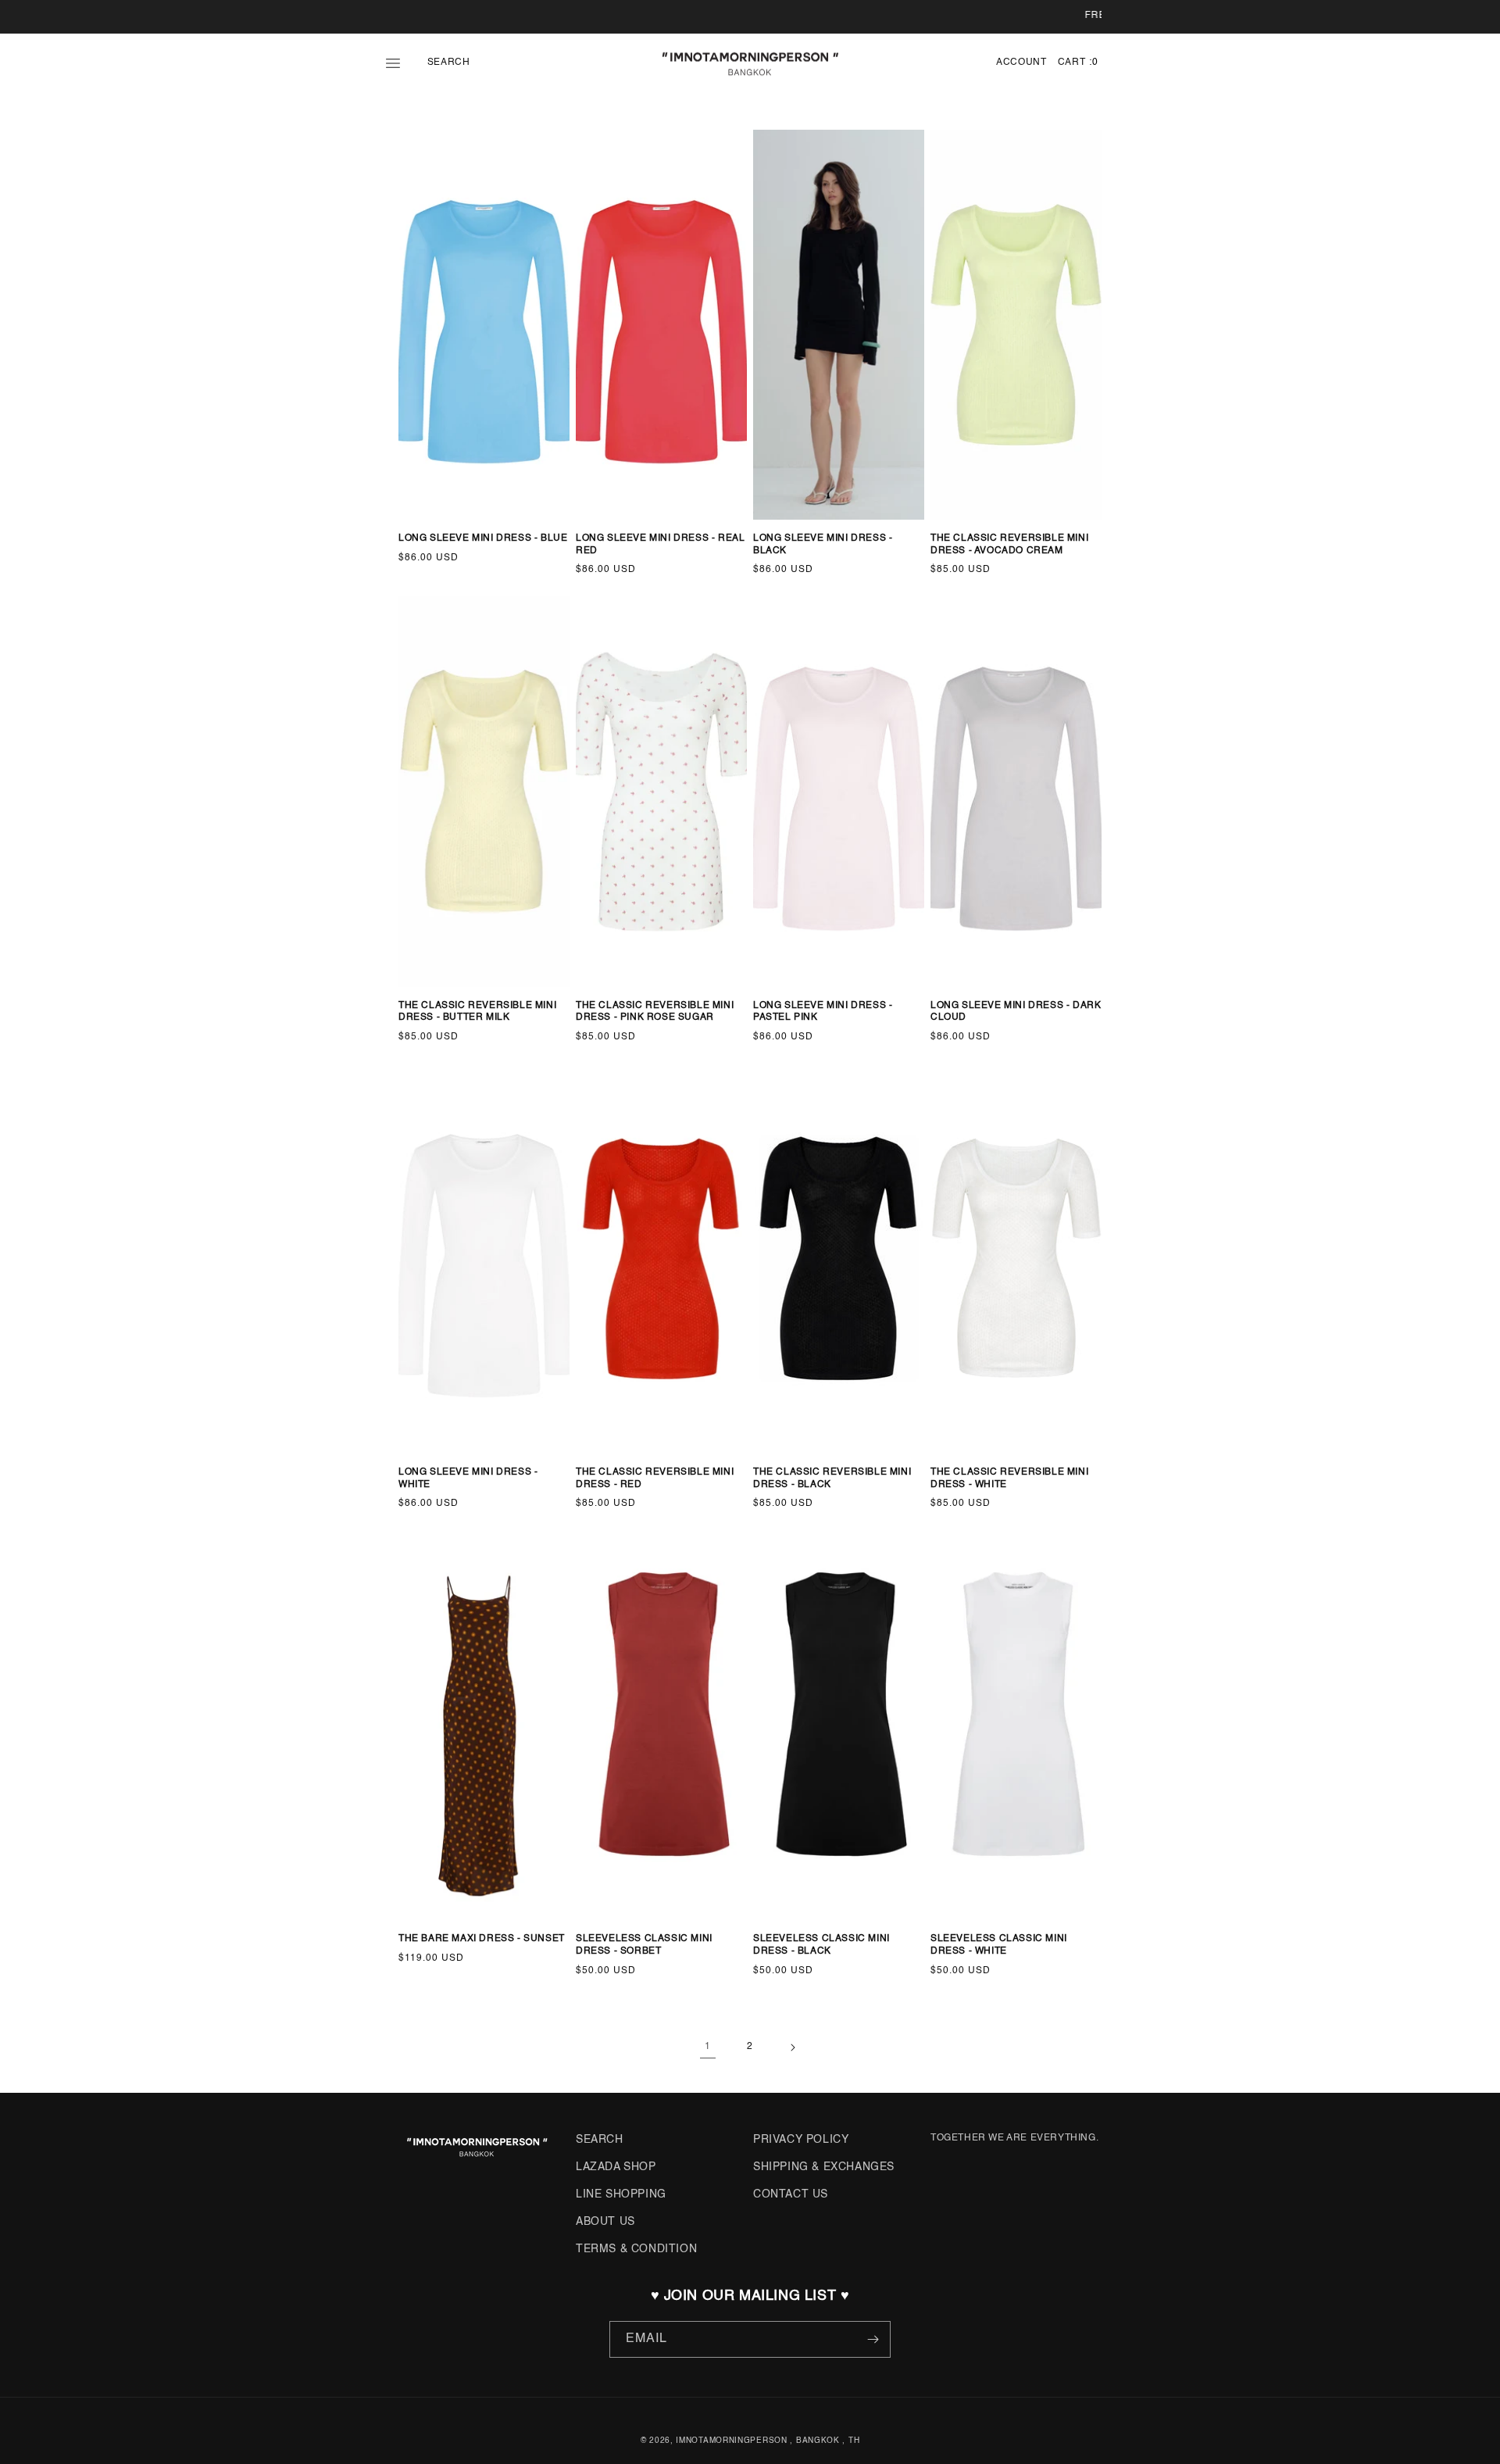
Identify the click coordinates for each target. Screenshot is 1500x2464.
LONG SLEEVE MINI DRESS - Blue (483, 538)
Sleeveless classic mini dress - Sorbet (644, 1945)
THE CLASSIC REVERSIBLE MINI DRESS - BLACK (832, 1479)
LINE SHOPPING (621, 2194)
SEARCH (600, 2140)
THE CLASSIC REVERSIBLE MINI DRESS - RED (655, 1479)
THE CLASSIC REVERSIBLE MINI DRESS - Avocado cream (1009, 545)
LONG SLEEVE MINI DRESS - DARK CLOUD (1016, 1012)
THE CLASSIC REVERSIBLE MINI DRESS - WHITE (1009, 1479)
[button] (405, 63)
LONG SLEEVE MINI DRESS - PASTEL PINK (823, 1012)
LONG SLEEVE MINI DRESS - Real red (660, 545)
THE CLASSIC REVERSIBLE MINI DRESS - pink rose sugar (655, 1012)
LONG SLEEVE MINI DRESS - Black (823, 545)
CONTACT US (791, 2194)
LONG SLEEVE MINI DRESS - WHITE (468, 1479)
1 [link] (708, 2047)
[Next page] (792, 2047)
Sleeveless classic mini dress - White (999, 1945)
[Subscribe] (873, 2339)
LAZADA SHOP (616, 2167)
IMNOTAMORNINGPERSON (731, 2441)
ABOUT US (605, 2222)
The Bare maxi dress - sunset (482, 1939)
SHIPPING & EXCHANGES (824, 2167)
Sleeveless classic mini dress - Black (821, 1945)
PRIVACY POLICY (801, 2140)
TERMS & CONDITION (636, 2249)
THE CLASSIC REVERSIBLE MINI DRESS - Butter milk (477, 1012)
